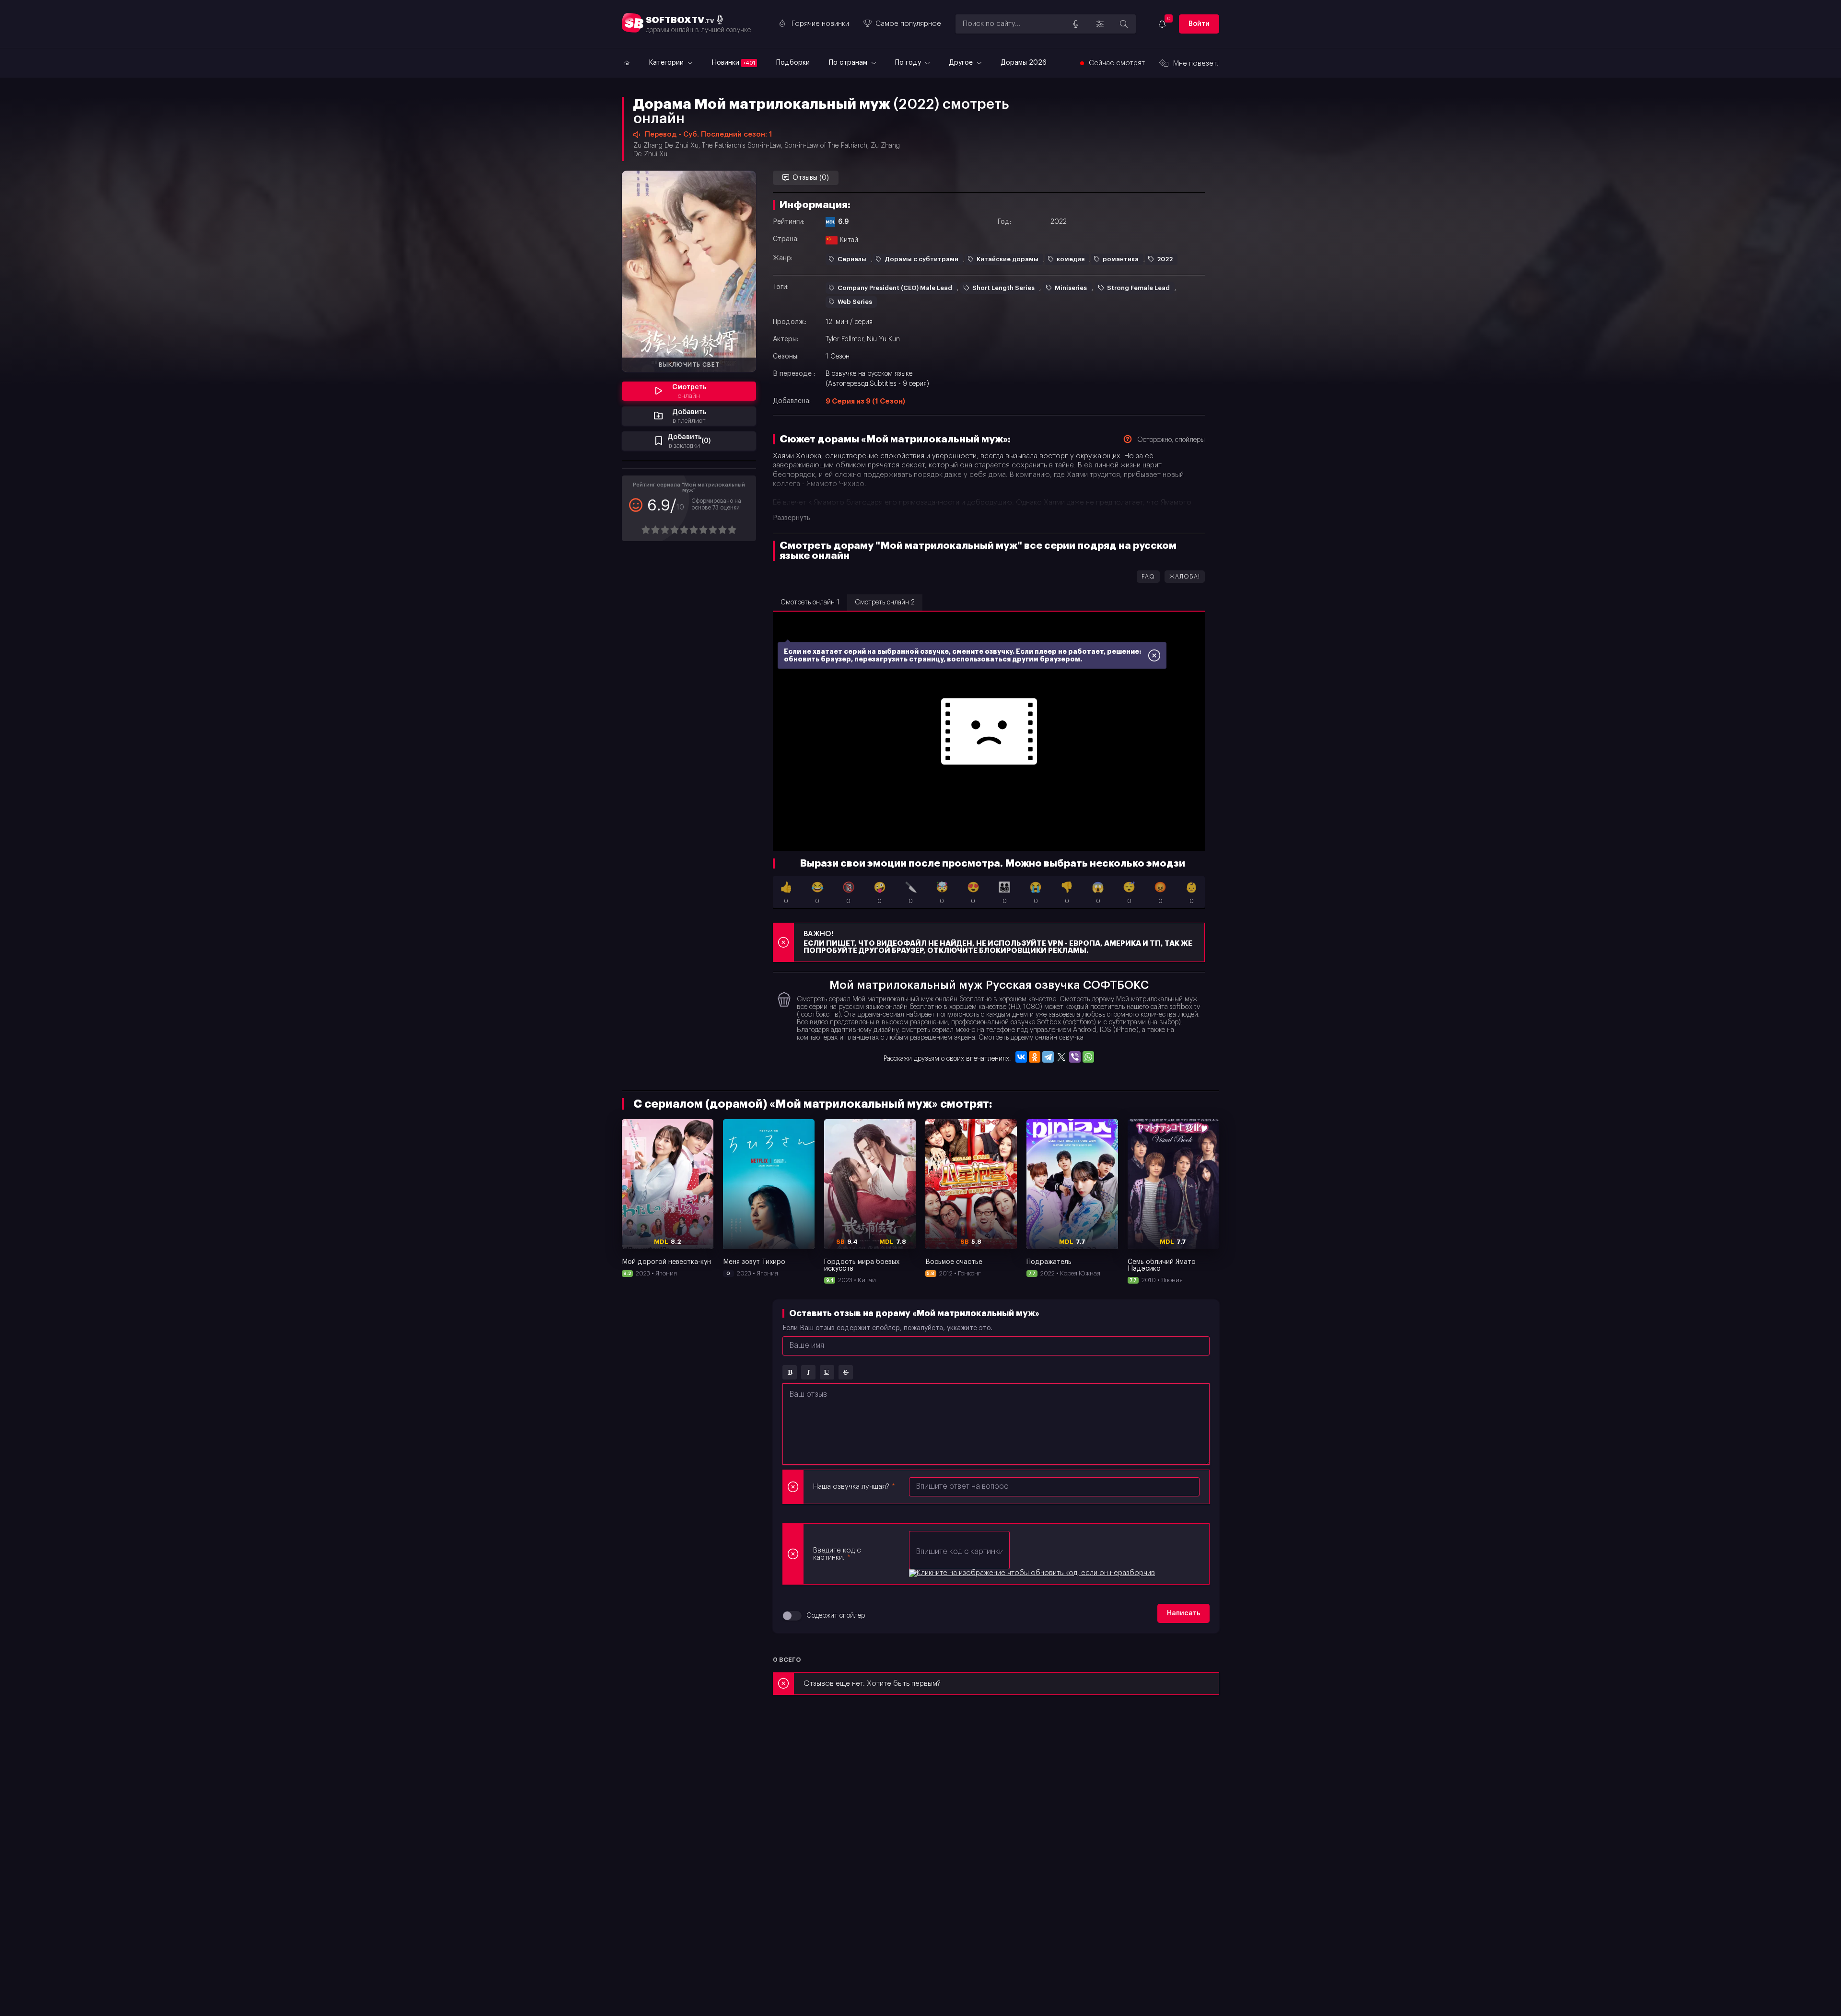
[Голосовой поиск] (1076, 24)
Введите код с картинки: (837, 1554)
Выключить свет (689, 365)
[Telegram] (1048, 1057)
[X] (1061, 1057)
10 (732, 530)
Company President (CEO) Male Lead (895, 288)
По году (909, 63)
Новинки (733, 63)
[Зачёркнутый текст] (846, 1372)
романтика (1121, 259)
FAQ (1148, 577)
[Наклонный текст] (808, 1372)
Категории (667, 63)
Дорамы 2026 (1024, 63)
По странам (849, 63)
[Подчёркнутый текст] (827, 1372)
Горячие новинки (820, 24)
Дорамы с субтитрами (921, 259)
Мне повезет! (1196, 64)
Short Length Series (1003, 288)
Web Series (855, 302)
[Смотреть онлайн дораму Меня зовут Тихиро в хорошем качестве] (769, 1184)
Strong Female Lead (1138, 288)
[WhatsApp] (1088, 1057)
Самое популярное (908, 24)
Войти (1199, 24)
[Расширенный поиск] (1100, 24)
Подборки (793, 63)
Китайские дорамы (1008, 259)
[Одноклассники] (1035, 1057)
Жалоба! (1185, 577)
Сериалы (852, 259)
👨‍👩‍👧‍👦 (1004, 893)
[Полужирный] (790, 1372)
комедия (1071, 259)
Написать (1183, 1613)
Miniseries (1071, 288)
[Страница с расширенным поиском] (1124, 24)
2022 (1165, 259)
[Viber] (1075, 1057)
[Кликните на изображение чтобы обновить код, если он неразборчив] (1032, 1573)
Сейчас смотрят (1117, 63)
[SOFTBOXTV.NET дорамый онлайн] (626, 63)
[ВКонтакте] (1021, 1057)
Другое (962, 63)
